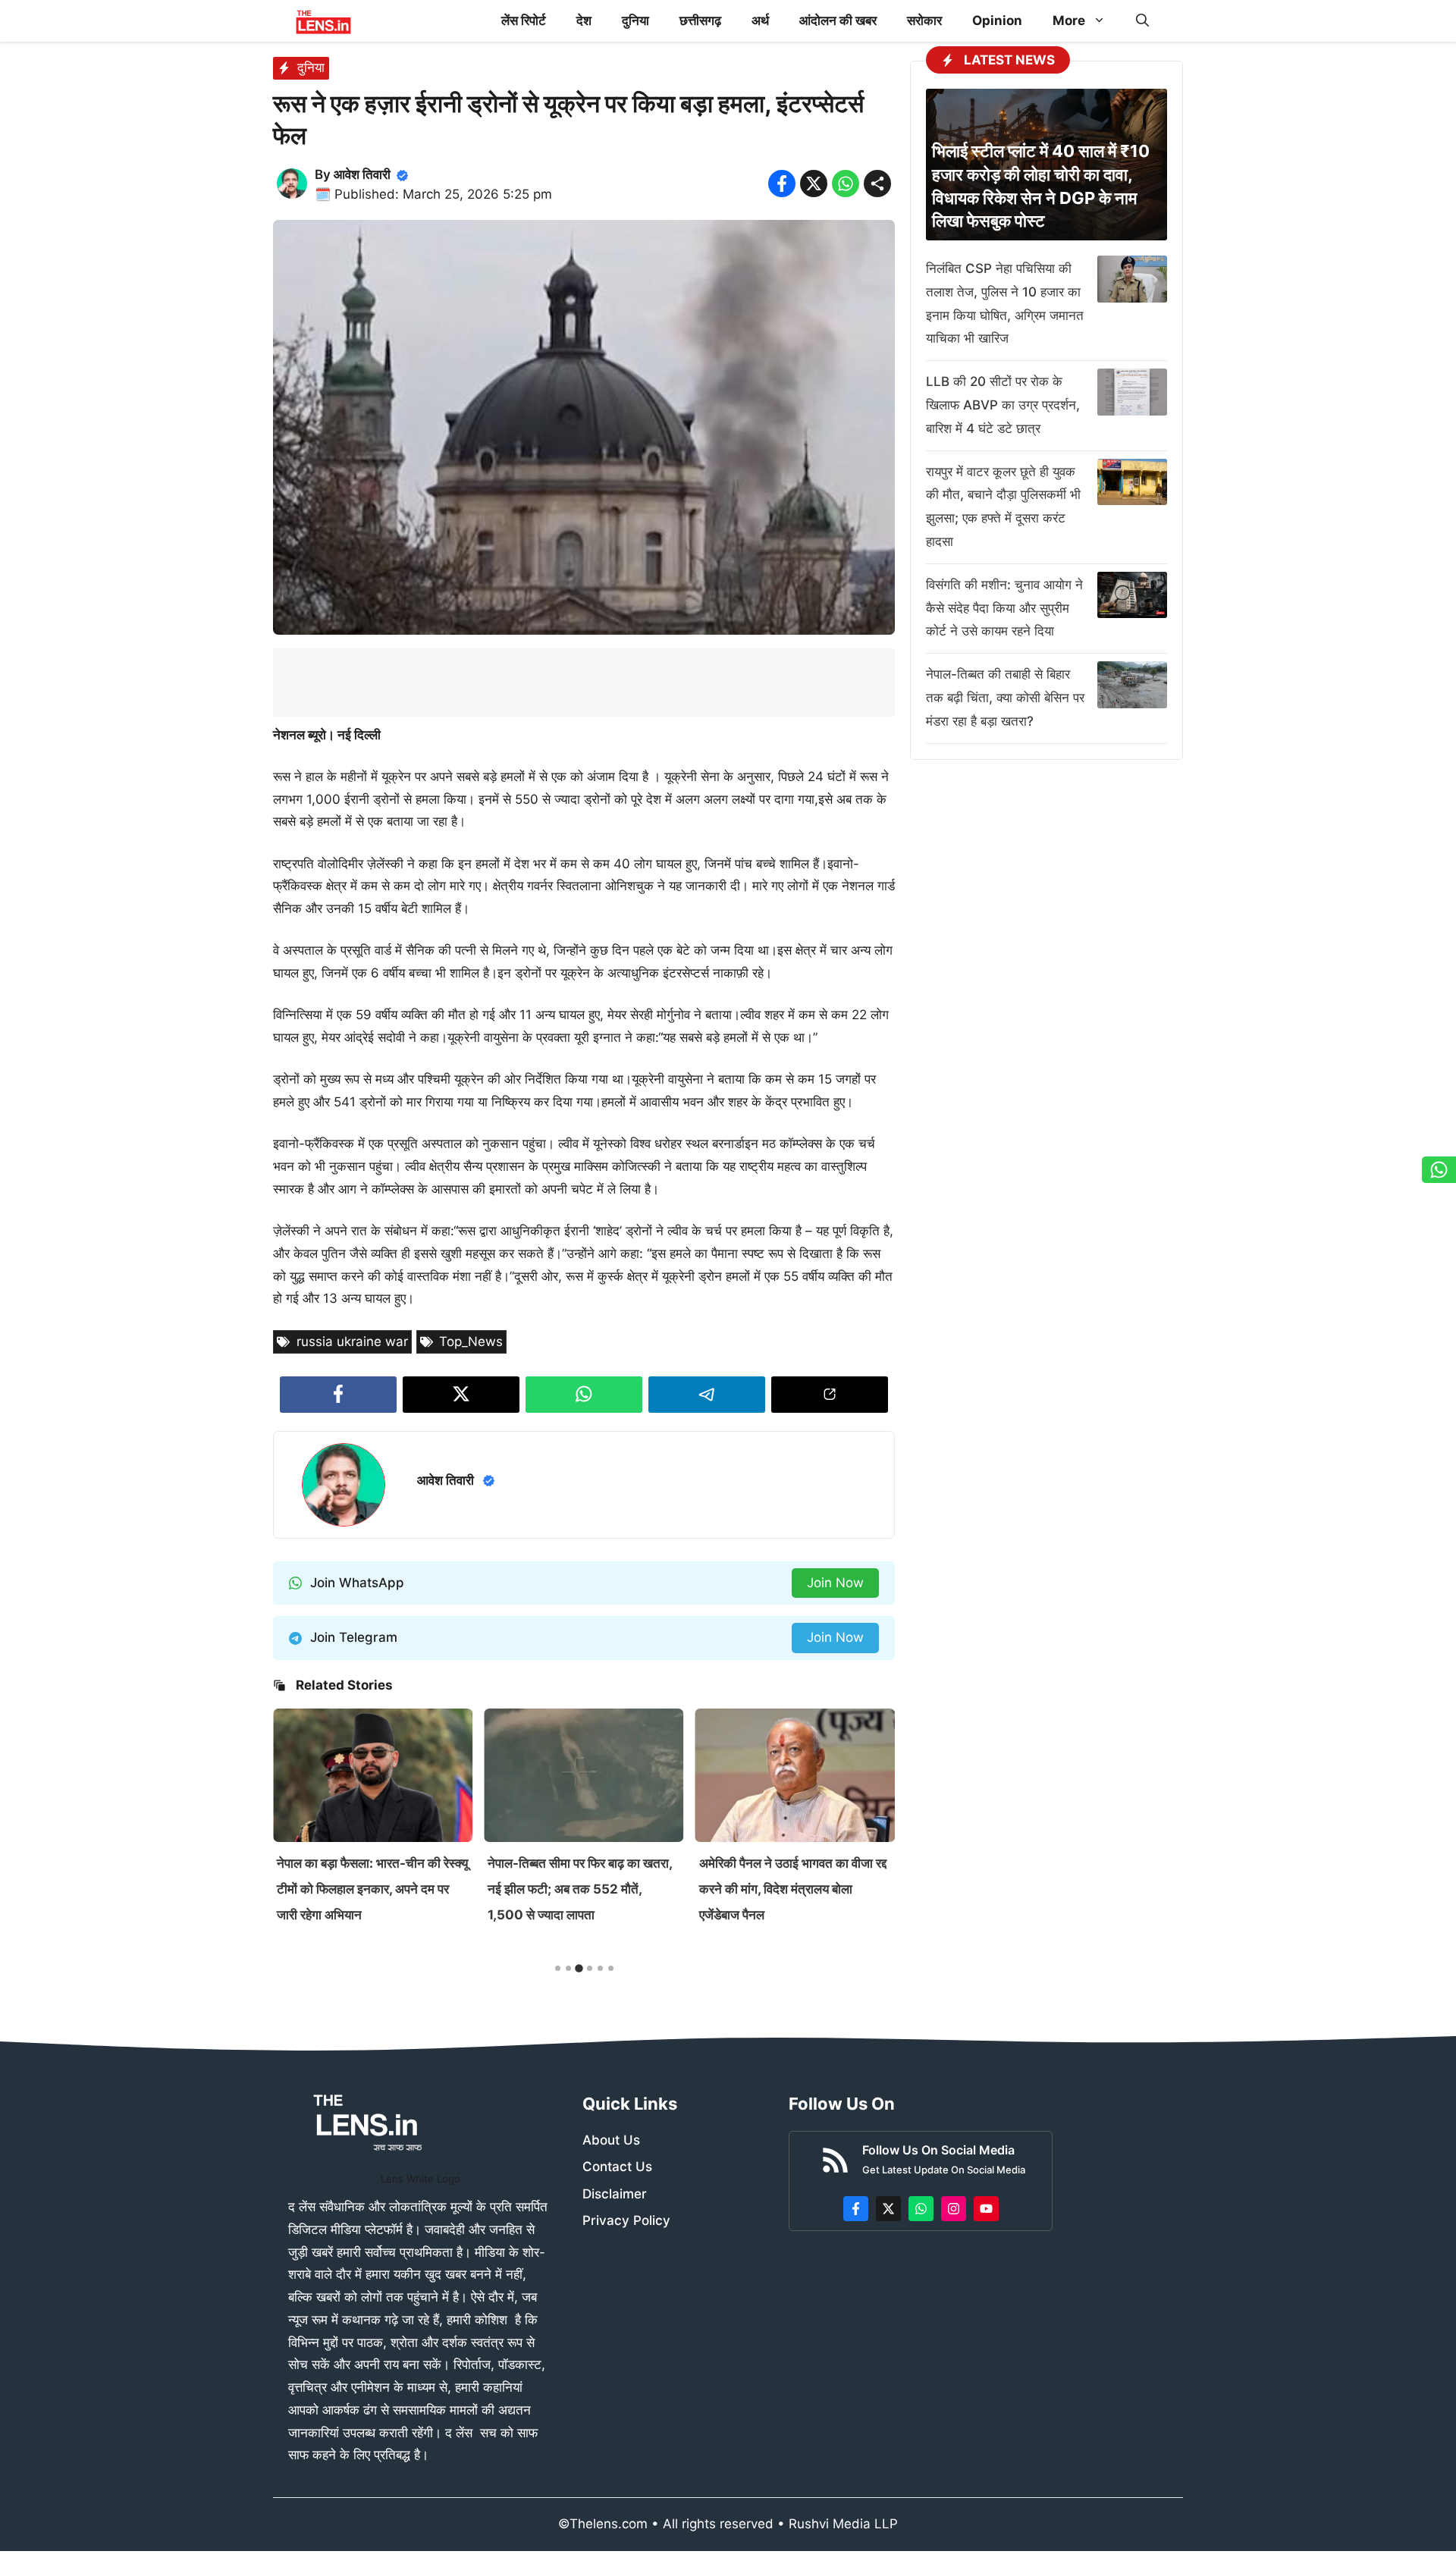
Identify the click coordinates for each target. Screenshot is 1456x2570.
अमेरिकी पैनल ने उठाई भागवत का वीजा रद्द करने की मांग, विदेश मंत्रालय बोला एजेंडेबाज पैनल (581, 1889)
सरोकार (924, 20)
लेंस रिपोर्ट (524, 20)
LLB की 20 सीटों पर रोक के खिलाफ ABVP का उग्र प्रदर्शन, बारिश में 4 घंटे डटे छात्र (1003, 405)
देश (584, 20)
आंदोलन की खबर (838, 20)
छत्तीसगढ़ (700, 20)
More (1069, 20)
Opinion (997, 20)
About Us (611, 2140)
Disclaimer (615, 2194)
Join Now (835, 1583)
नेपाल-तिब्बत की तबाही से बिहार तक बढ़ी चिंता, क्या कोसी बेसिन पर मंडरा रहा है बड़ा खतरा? (1005, 698)
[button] (1142, 21)
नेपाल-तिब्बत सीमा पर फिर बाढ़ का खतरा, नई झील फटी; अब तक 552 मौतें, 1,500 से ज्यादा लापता (369, 1889)
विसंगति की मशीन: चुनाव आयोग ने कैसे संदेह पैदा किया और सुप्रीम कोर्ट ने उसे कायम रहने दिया (1004, 608)
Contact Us (617, 2167)
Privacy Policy (626, 2220)
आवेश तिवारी (362, 174)
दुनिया (635, 20)
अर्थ (760, 20)
